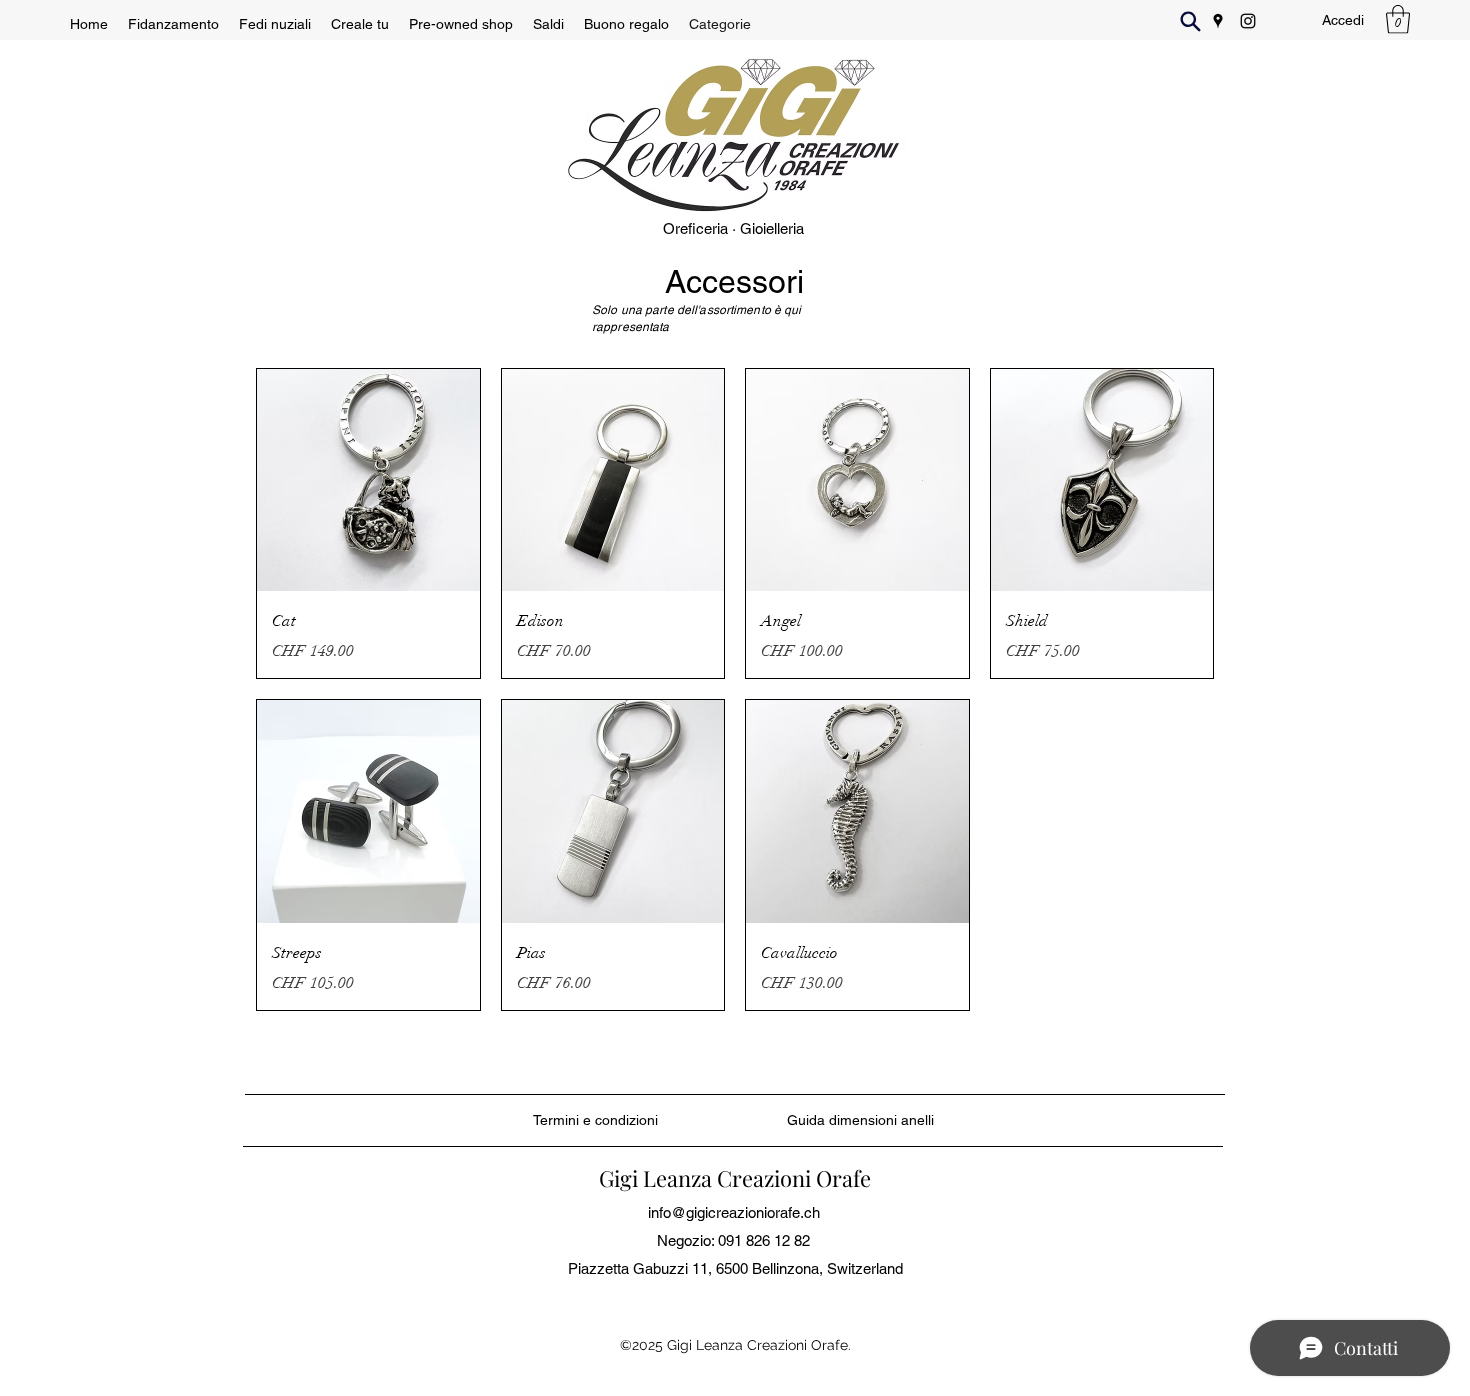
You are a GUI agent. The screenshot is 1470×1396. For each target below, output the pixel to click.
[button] (1398, 19)
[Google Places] (1218, 21)
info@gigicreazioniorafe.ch (734, 1212)
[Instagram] (1248, 21)
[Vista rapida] (368, 480)
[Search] (1190, 21)
